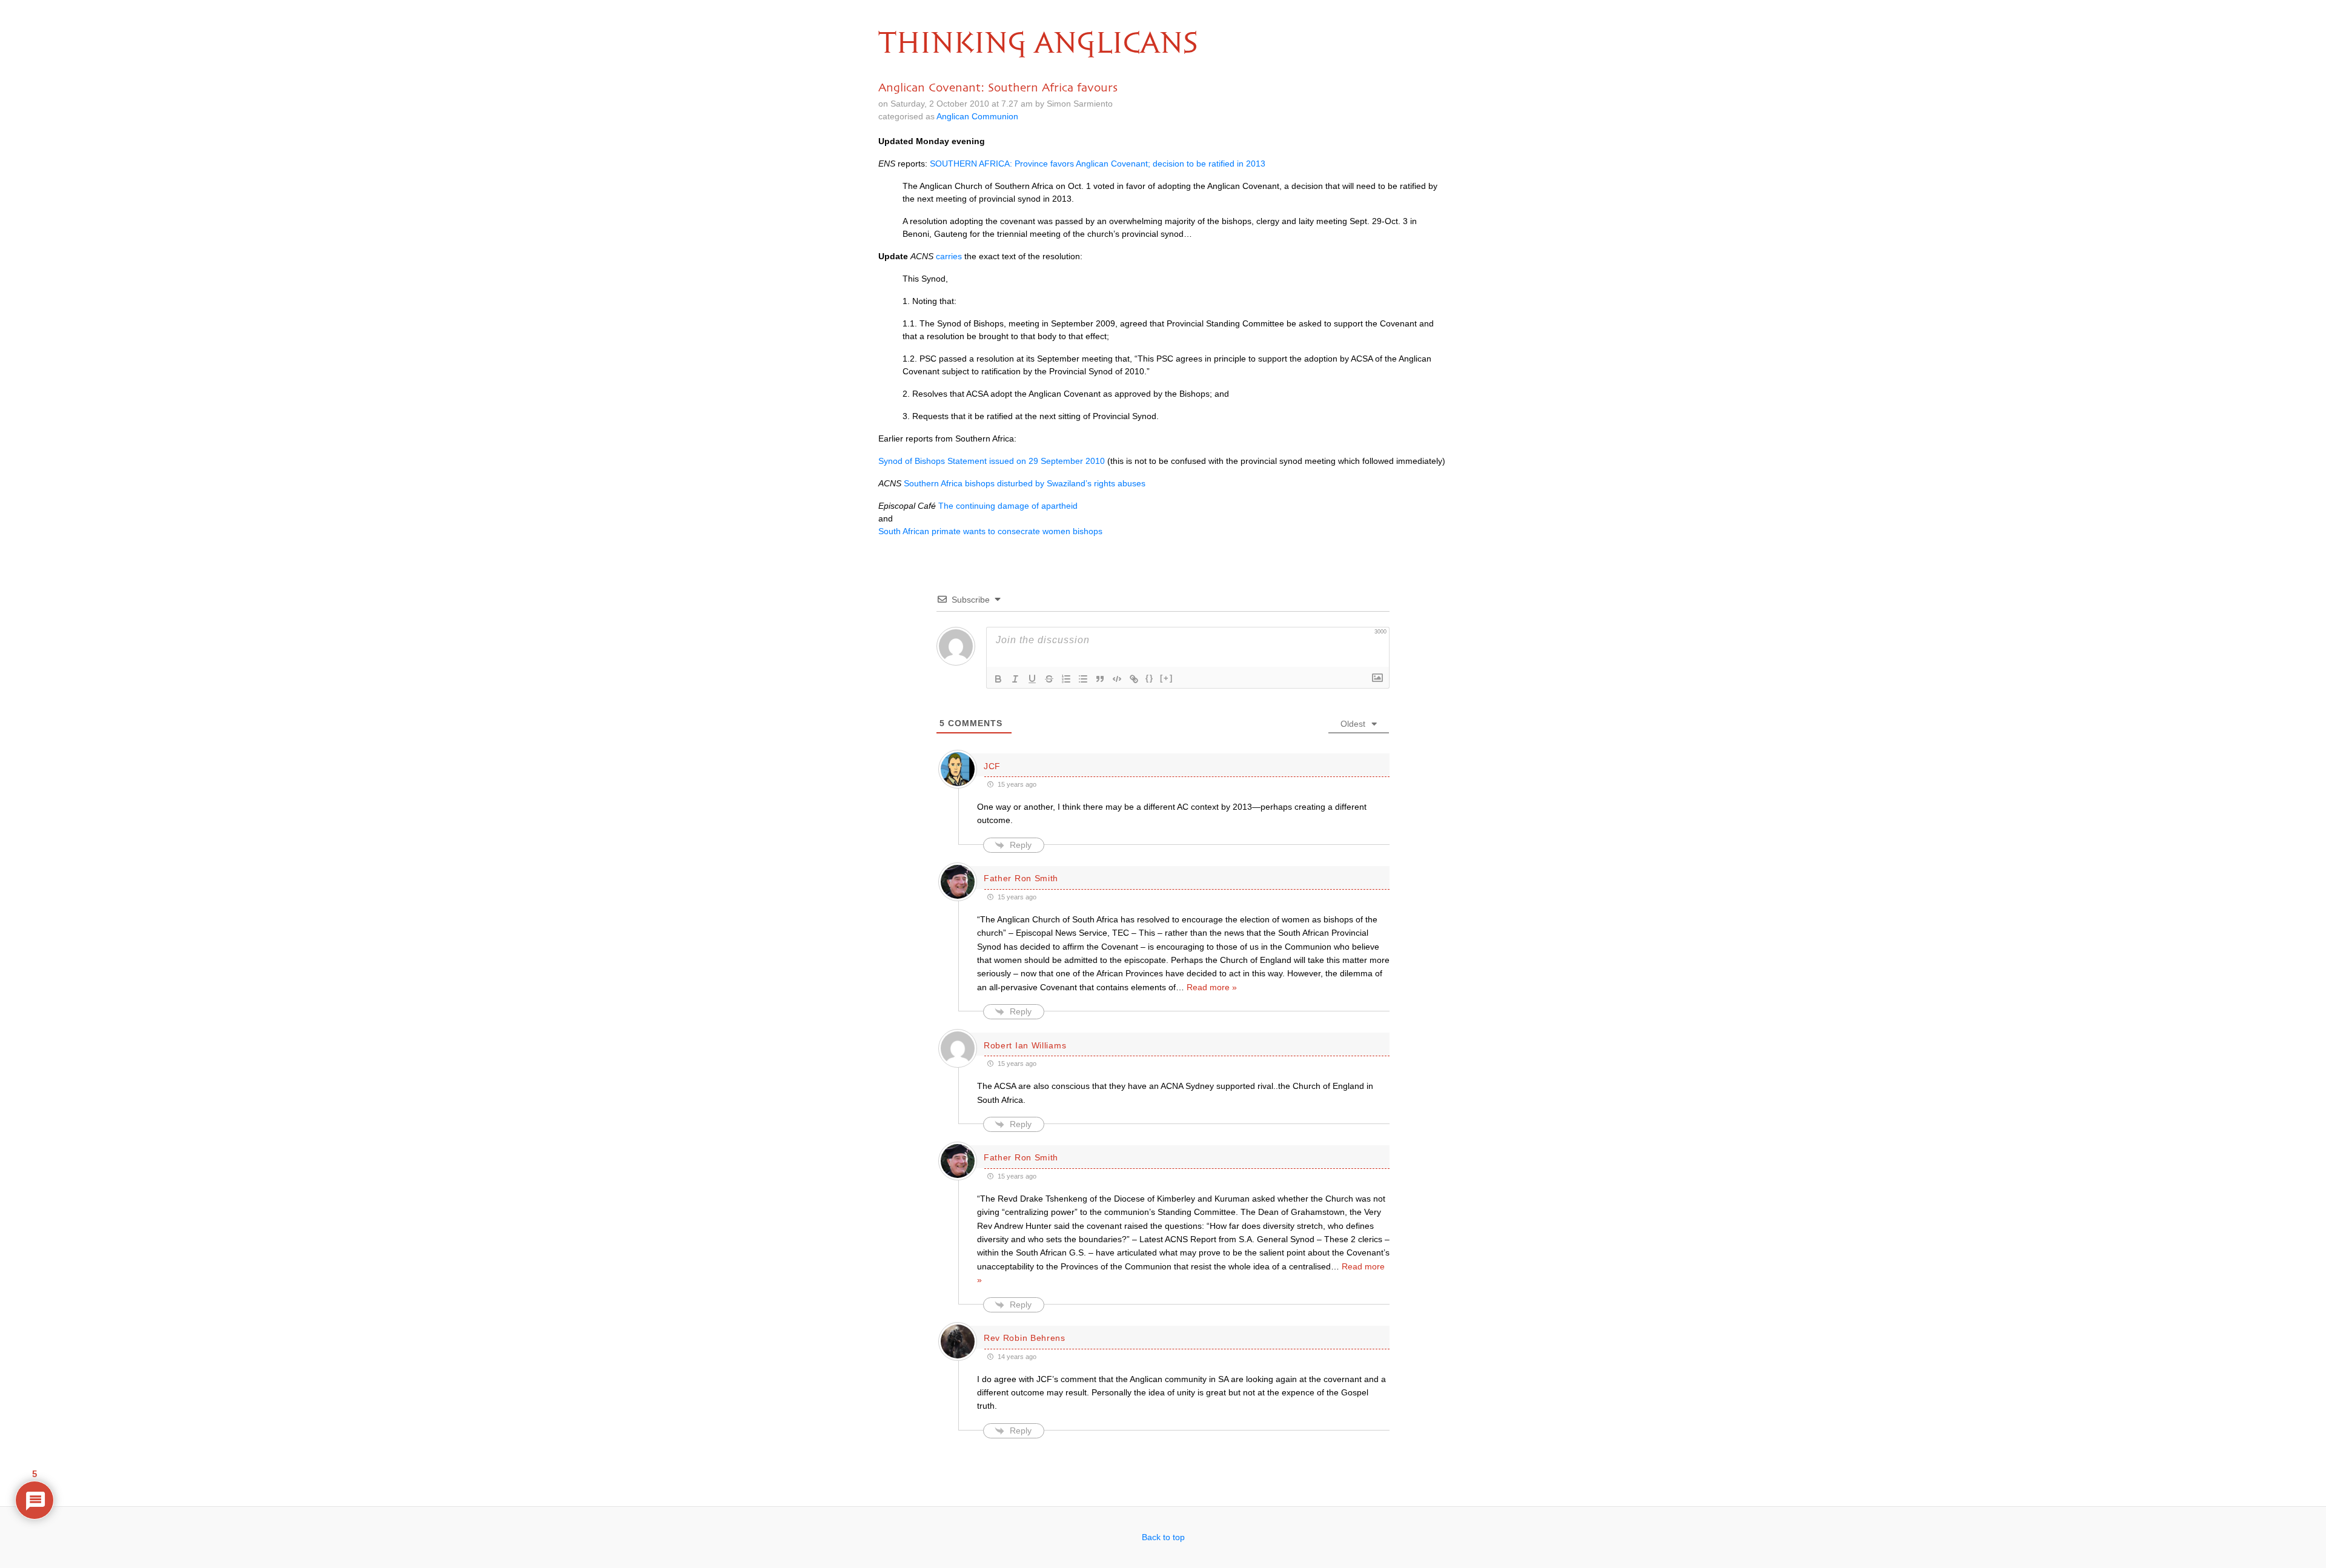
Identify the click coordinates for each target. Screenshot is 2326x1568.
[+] (1167, 678)
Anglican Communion (977, 116)
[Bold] (998, 679)
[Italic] (1015, 679)
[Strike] (1049, 679)
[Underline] (1032, 679)
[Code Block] (1117, 679)
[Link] (1134, 679)
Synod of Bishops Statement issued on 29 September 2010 (992, 461)
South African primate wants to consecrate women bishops (990, 531)
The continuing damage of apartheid (1008, 506)
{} (1150, 678)
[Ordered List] (1066, 679)
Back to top (1163, 1537)
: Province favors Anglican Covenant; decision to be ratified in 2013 (1098, 164)
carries (949, 256)
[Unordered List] (1083, 679)
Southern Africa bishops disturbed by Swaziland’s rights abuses (1025, 483)
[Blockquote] (1100, 679)
